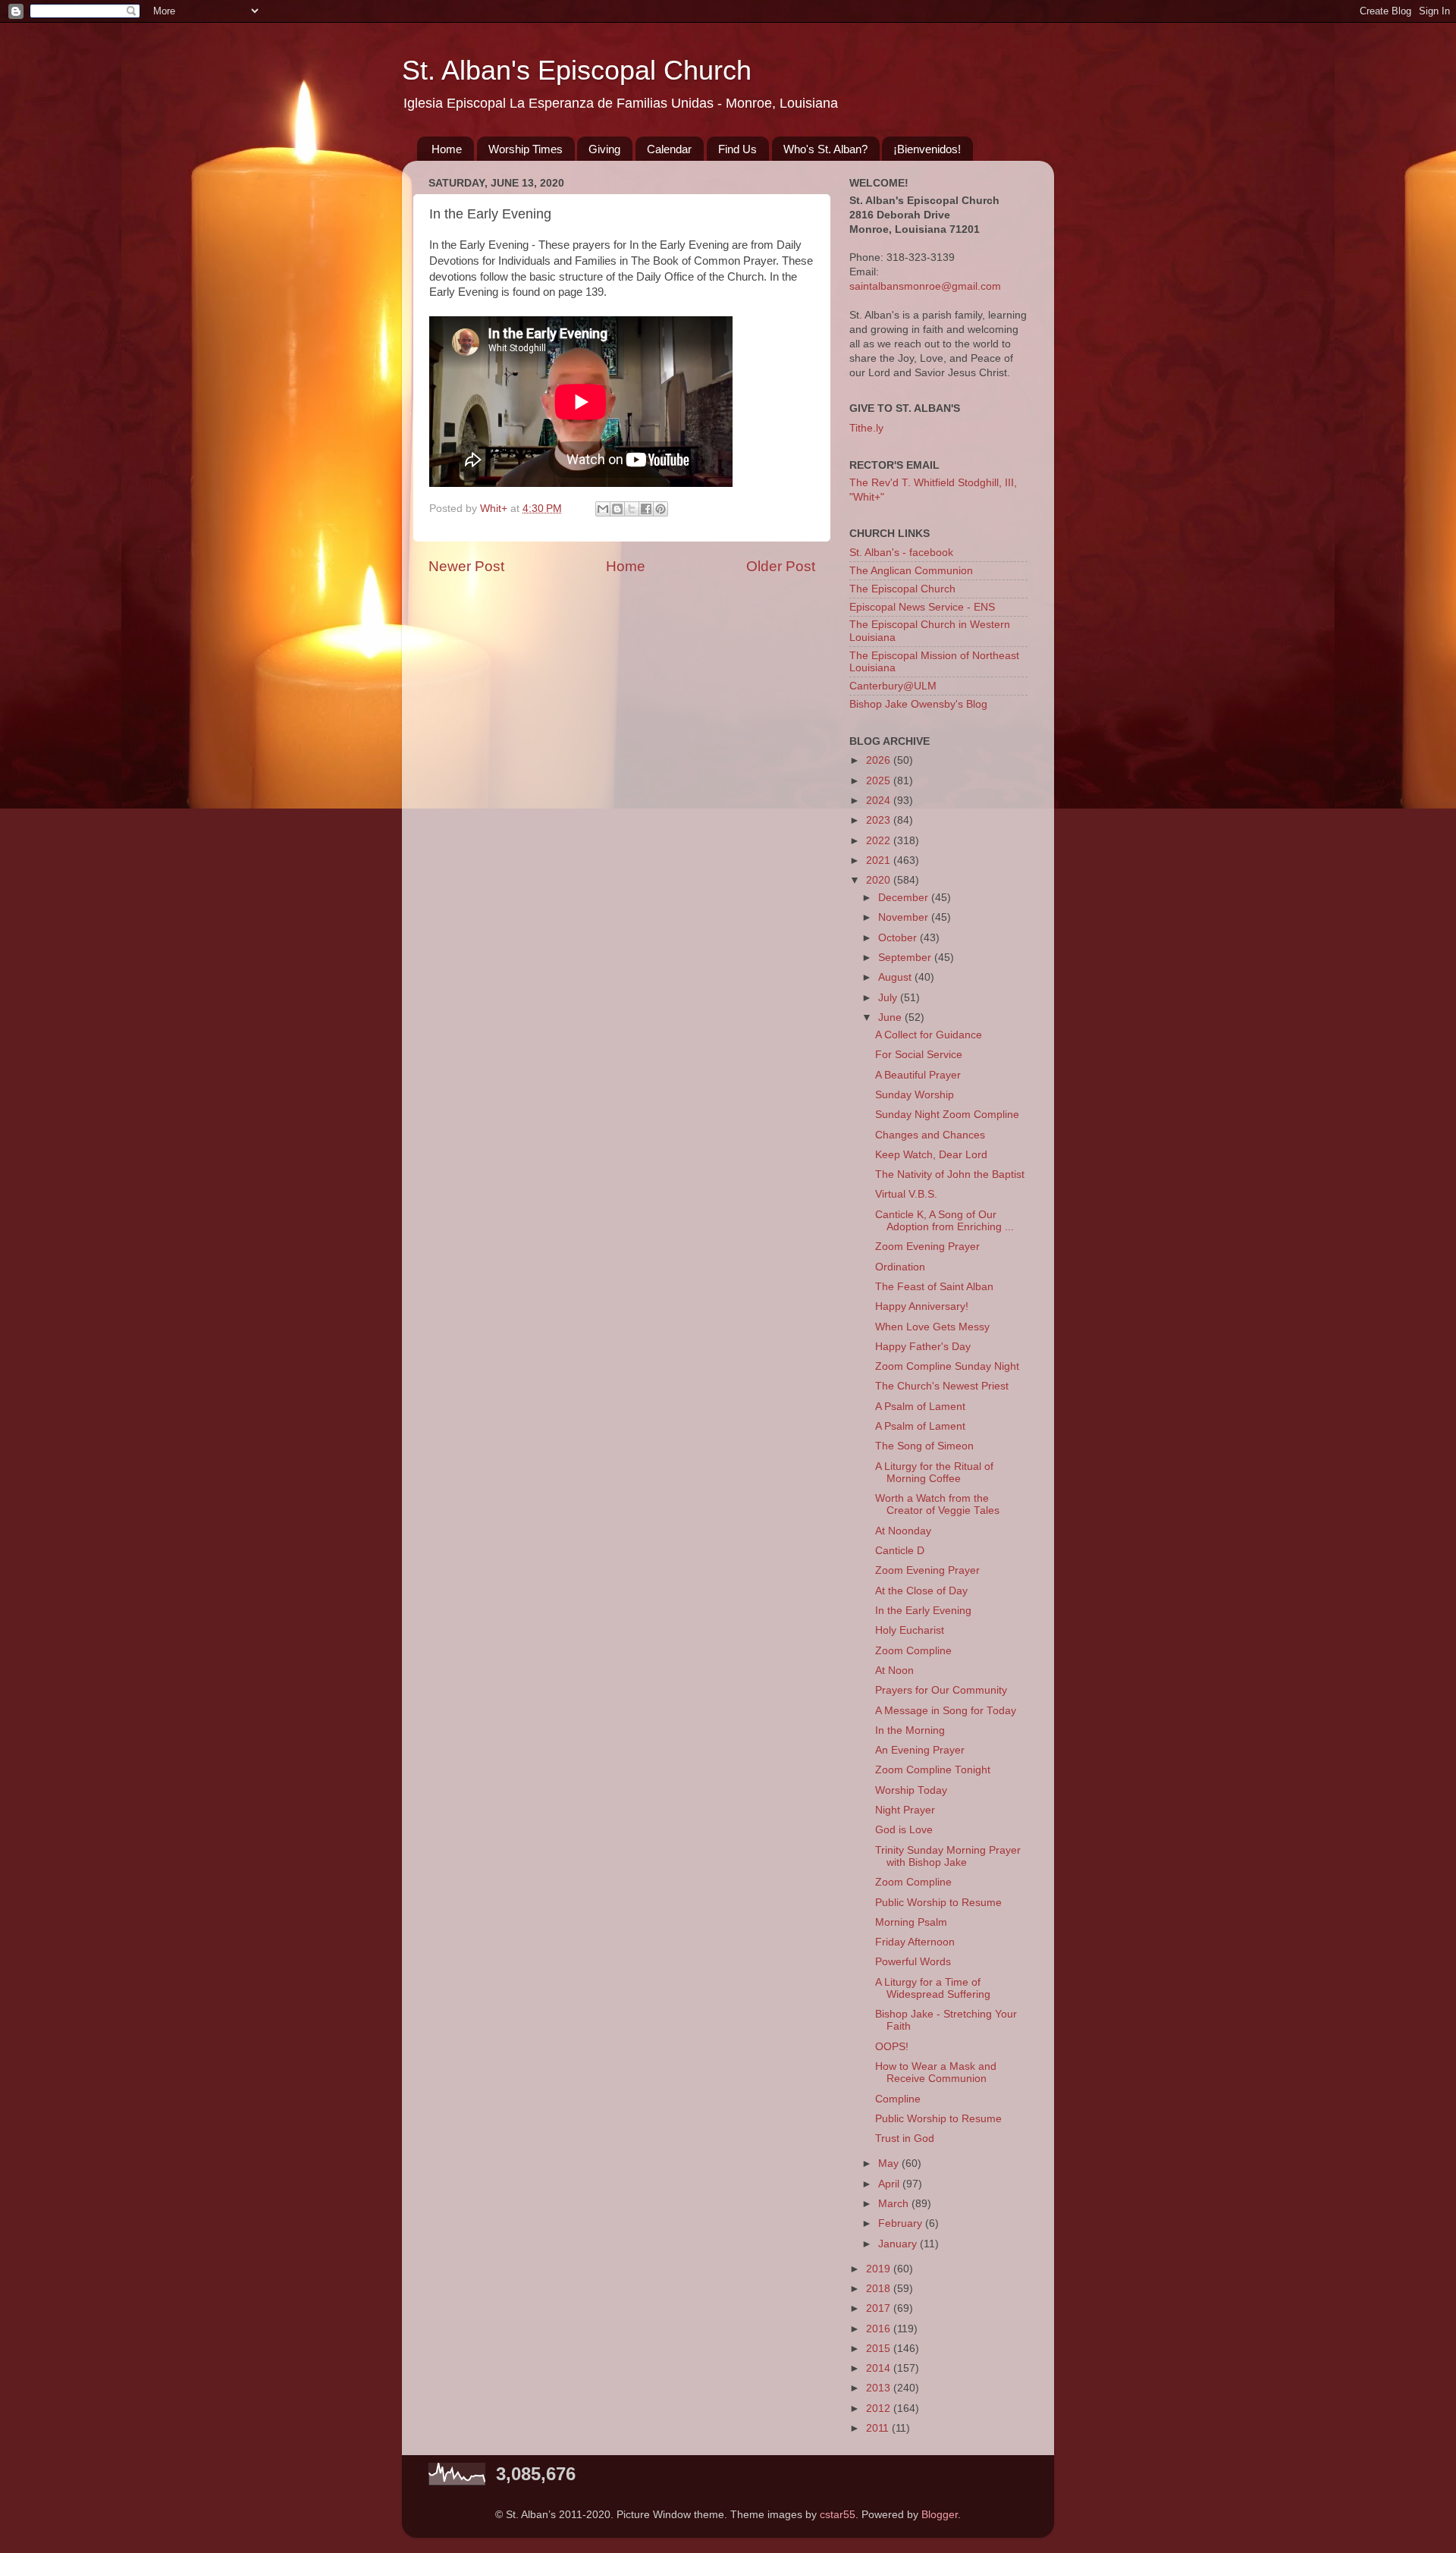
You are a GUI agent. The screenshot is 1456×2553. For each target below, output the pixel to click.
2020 (880, 880)
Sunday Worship (915, 1095)
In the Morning (910, 1730)
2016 (880, 2329)
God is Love (904, 1830)
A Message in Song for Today (946, 1711)
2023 (880, 820)
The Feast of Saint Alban (934, 1287)
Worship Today (911, 1790)
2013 (880, 2388)
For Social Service (919, 1055)
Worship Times (526, 149)
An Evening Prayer (920, 1750)
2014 (880, 2368)
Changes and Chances (930, 1135)
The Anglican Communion (911, 571)
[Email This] (603, 509)
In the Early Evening (923, 1611)
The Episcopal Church (902, 589)
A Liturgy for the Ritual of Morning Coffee (934, 1473)
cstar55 (838, 2515)
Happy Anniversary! (922, 1306)
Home (447, 149)
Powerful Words (913, 1962)
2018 (880, 2289)
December (905, 898)
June (891, 1017)
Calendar (669, 149)
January (899, 2244)
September (906, 958)
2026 (880, 760)
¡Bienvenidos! (927, 149)
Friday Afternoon (915, 1942)
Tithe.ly (866, 428)
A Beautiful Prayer (918, 1075)
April (890, 2184)
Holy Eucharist (910, 1630)
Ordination (900, 1267)
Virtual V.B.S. (906, 1194)
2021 (880, 860)
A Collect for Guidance (929, 1035)
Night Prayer (905, 1810)
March (895, 2204)
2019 (880, 2269)
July (889, 998)
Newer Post (466, 566)
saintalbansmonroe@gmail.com (925, 286)
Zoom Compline (913, 1651)
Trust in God (905, 2138)
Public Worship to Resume (938, 1903)
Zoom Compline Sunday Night (947, 1366)
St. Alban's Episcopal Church (577, 70)
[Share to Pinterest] (661, 509)
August (896, 977)
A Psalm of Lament (920, 1407)
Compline (898, 2099)
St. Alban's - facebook (901, 553)
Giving (604, 149)
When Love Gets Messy (932, 1327)
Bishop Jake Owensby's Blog (918, 704)
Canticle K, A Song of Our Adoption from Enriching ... (945, 1221)
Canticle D (900, 1551)
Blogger (940, 2515)
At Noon (894, 1671)
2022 (880, 841)
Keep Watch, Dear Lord (931, 1155)
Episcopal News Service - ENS (922, 607)
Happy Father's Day (923, 1347)
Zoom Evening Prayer (927, 1247)
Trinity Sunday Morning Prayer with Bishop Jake (948, 1856)
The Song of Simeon (924, 1446)
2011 (879, 2428)
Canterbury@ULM (893, 686)
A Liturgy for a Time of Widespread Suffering (933, 1988)
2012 (880, 2409)
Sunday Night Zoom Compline (947, 1115)
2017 (880, 2308)
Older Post (781, 566)
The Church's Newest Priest (942, 1386)
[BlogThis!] (617, 509)
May (890, 2164)
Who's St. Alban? (825, 149)
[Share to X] (632, 509)
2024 (880, 801)
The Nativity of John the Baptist (950, 1174)
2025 (880, 781)
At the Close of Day (921, 1591)
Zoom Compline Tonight (933, 1770)
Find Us (737, 149)
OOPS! (892, 2047)
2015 (880, 2349)
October (899, 938)
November (905, 917)
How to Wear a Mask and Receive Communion (936, 2073)
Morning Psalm (911, 1922)
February (902, 2223)
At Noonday (903, 1531)
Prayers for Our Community (941, 1690)
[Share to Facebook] (646, 509)
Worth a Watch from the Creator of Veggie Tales (937, 1504)
